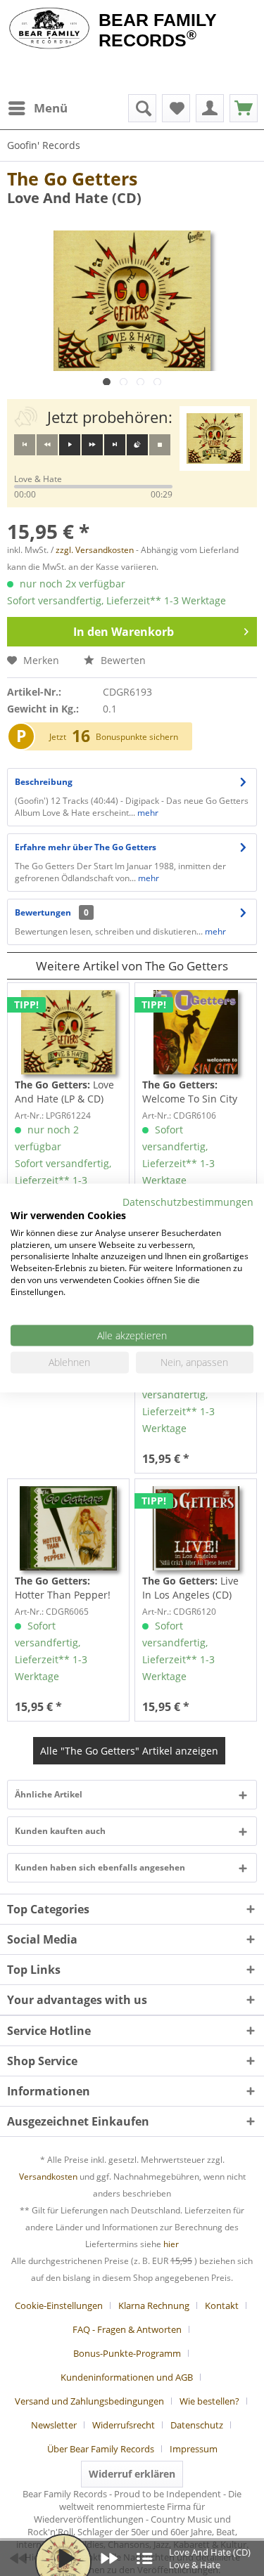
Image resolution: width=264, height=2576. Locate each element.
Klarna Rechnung (154, 2305)
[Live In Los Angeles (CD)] (196, 1528)
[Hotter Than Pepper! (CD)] (68, 1528)
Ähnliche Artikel (49, 1794)
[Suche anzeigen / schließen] (142, 108)
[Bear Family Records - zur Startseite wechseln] (49, 30)
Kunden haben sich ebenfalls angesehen (100, 1867)
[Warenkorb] (244, 108)
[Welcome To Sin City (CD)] (196, 1032)
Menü (51, 108)
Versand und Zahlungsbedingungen (89, 2401)
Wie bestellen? (209, 2401)
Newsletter (54, 2425)
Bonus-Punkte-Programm (127, 2353)
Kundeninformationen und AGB (127, 2377)
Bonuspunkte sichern (137, 737)
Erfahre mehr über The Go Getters (86, 847)
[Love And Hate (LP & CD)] (68, 1032)
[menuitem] (37, 108)
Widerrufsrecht (124, 2425)
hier (171, 2244)
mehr (147, 813)
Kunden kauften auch (60, 1831)
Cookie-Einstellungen (59, 2305)
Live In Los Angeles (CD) (190, 1588)
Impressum (194, 2449)
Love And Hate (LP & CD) (64, 1092)
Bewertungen (43, 912)
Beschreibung (44, 782)
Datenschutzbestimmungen (188, 1202)
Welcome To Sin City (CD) (190, 1092)
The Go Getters (72, 178)
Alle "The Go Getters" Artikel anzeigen (129, 1751)
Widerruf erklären (132, 2474)
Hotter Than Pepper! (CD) (63, 1588)
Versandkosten (48, 2177)
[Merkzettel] (176, 108)
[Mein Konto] (210, 108)
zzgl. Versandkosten (95, 550)
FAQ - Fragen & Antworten (127, 2329)
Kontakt (222, 2305)
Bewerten (122, 660)
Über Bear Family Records (101, 2449)
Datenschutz (197, 2425)
